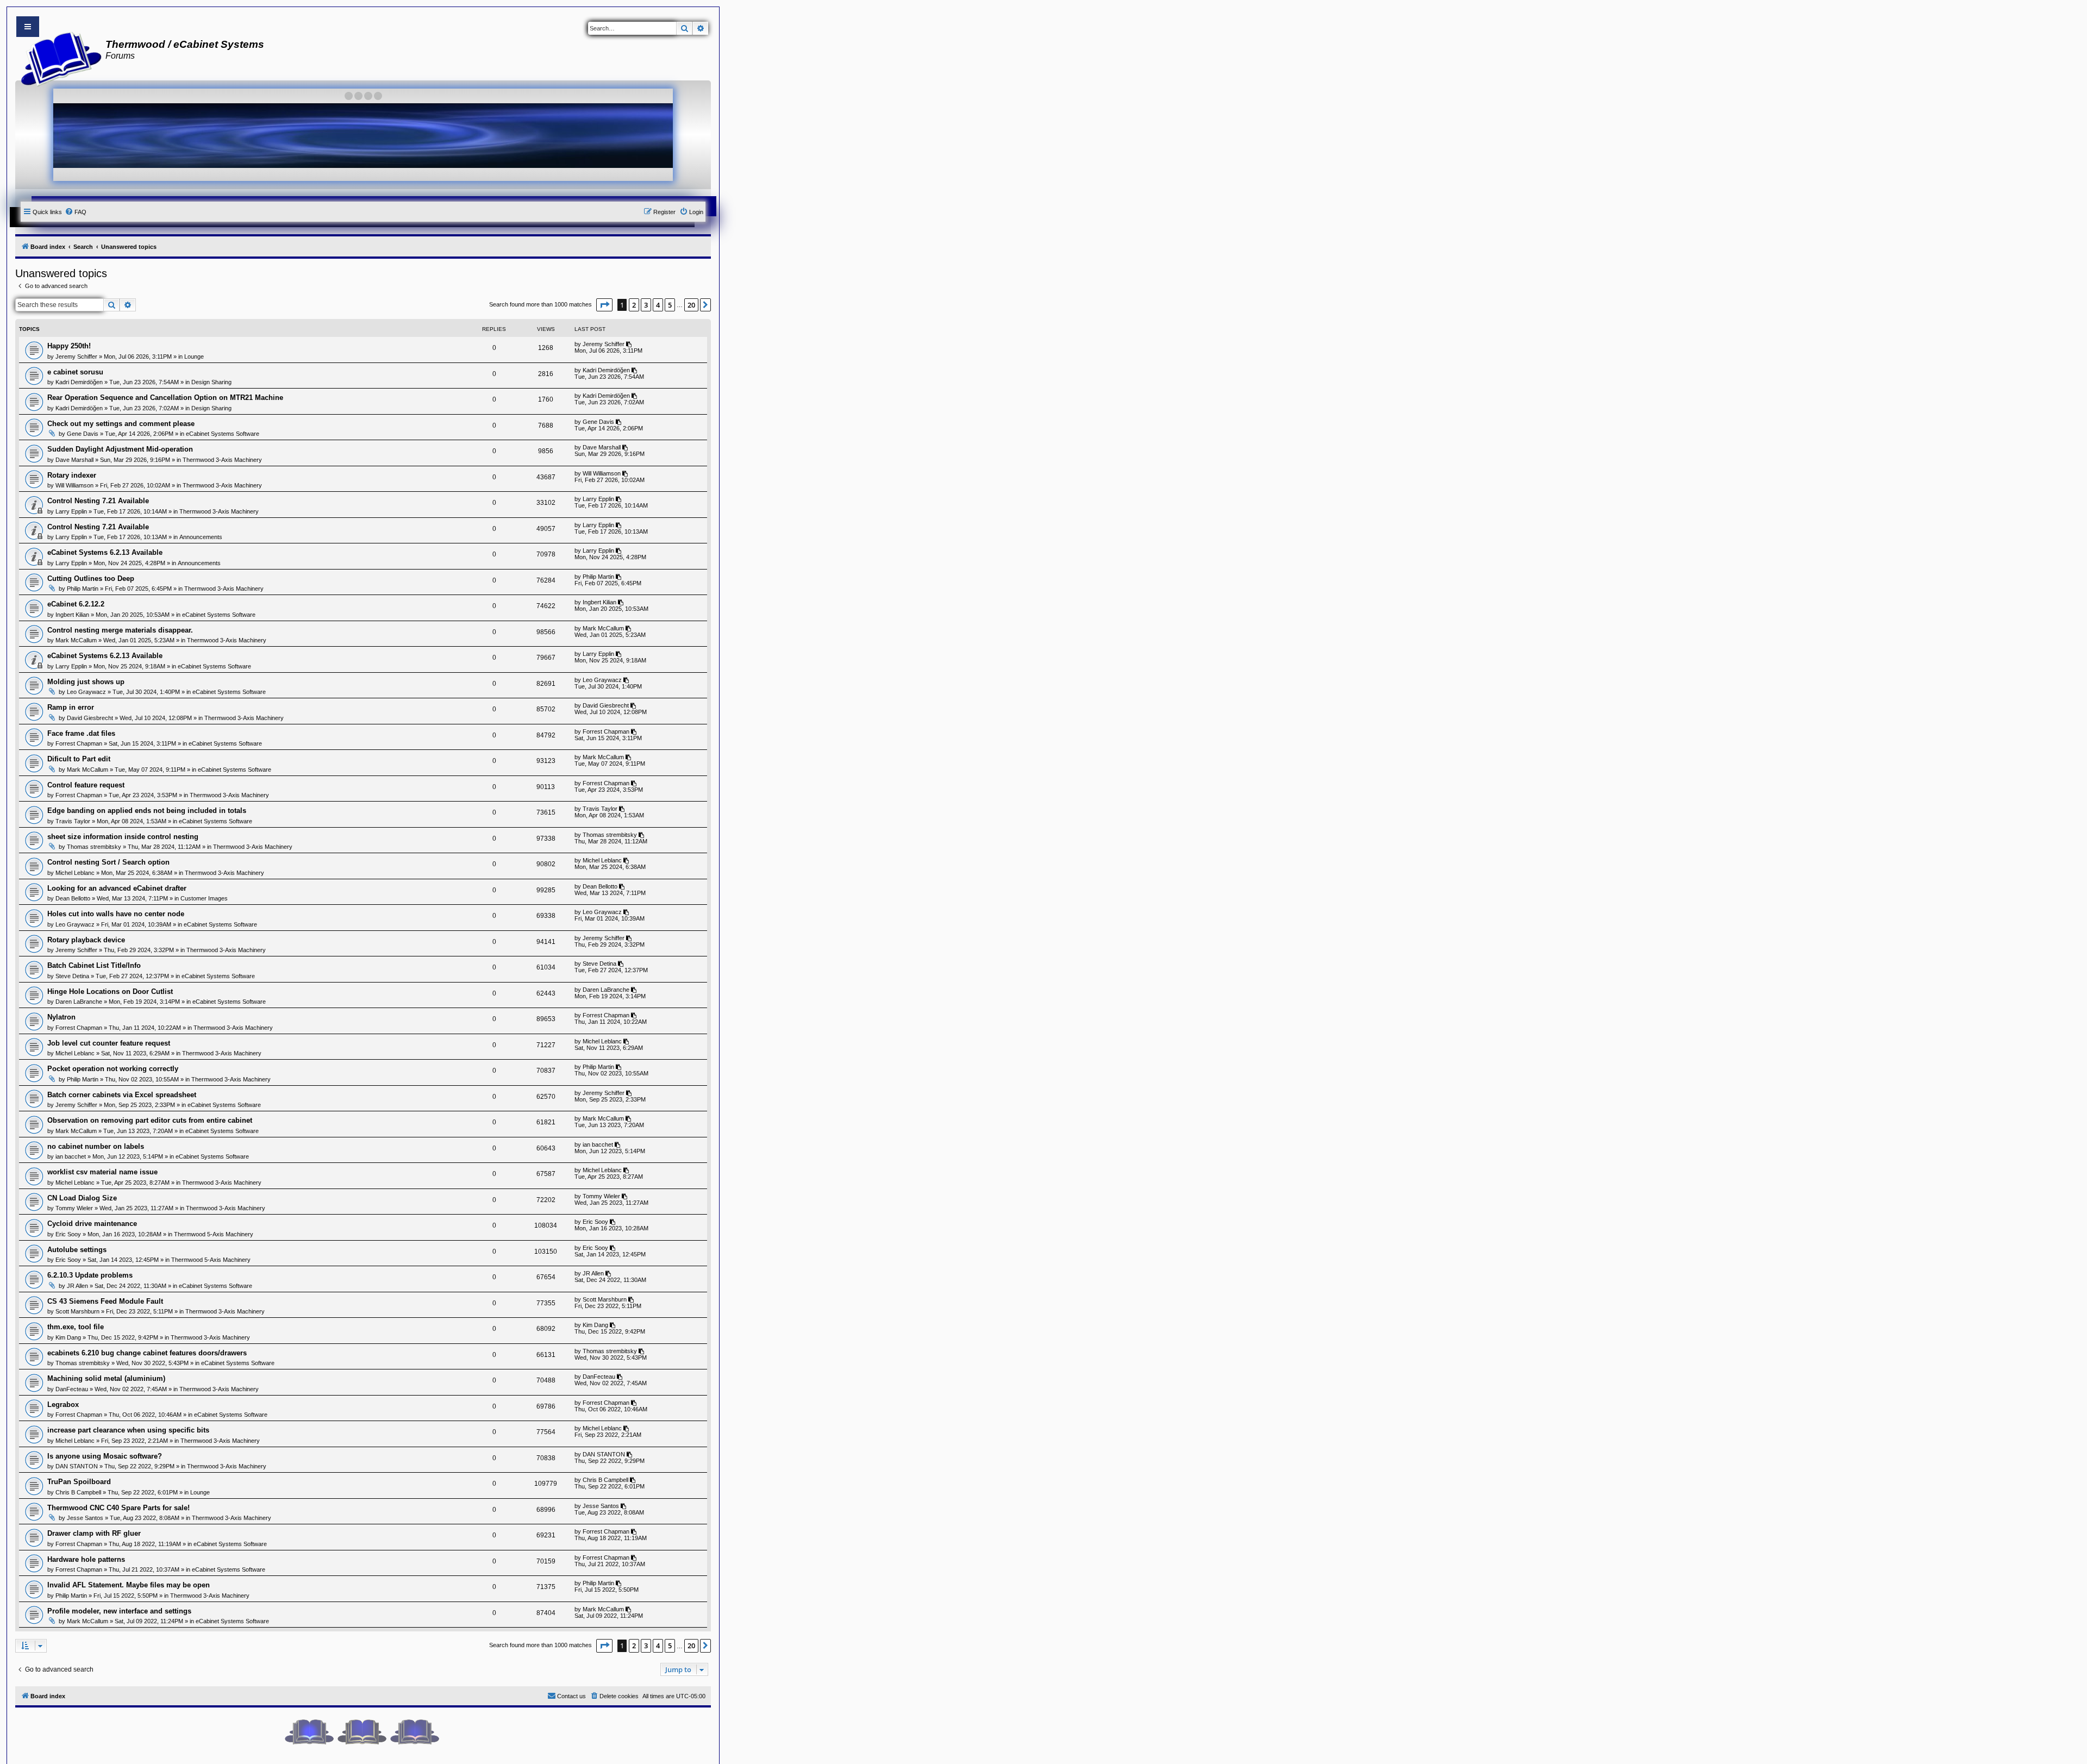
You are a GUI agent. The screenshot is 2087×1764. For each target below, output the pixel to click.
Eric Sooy (68, 1234)
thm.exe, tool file (76, 1327)
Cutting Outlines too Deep (91, 578)
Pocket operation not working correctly (113, 1069)
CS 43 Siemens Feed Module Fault (105, 1301)
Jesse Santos (85, 1518)
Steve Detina (72, 976)
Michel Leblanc (75, 873)
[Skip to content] (28, 27)
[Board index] (58, 58)
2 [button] (634, 305)
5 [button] (670, 305)
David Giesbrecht (90, 718)
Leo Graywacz (86, 692)
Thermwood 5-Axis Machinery (214, 1234)
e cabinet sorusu (75, 372)
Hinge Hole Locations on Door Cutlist (110, 992)
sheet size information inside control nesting (123, 837)
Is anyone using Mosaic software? (105, 1456)
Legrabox (63, 1405)
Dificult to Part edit (79, 759)
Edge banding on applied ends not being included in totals (147, 811)
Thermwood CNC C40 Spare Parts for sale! (118, 1508)
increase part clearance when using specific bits (128, 1430)
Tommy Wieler (74, 1208)
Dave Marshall (74, 460)
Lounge (194, 356)
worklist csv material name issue (102, 1172)
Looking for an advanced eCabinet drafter (117, 888)
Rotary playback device (86, 940)
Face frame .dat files (81, 733)
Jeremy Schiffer (76, 356)
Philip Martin (83, 589)
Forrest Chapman (79, 743)
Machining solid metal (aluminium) (106, 1378)
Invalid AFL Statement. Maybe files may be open (129, 1585)
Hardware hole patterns (86, 1559)
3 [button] (646, 305)
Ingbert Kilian (72, 615)
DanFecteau (72, 1389)
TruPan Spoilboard (79, 1482)
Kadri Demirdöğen (79, 382)
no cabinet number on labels (96, 1146)
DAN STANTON (77, 1466)
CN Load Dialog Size (82, 1198)
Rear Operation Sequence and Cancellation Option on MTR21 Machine (165, 398)
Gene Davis (83, 434)
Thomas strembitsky (94, 847)
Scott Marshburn (77, 1311)
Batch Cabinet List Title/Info (94, 965)
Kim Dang (68, 1337)
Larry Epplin (71, 511)
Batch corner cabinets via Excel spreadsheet (122, 1095)
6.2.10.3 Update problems (90, 1275)
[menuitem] (76, 212)
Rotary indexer (72, 475)
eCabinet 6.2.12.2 (76, 604)
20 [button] (691, 305)
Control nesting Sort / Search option (108, 862)
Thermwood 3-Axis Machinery (222, 460)
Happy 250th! (69, 346)
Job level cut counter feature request (109, 1043)
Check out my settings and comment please (121, 424)
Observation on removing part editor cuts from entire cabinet (150, 1120)
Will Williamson (74, 485)
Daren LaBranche (79, 1002)
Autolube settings (77, 1250)
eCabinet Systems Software (223, 434)
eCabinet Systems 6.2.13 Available (105, 552)
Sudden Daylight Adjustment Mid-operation (120, 449)
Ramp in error (71, 707)
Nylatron (61, 1017)
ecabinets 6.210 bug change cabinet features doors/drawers (147, 1353)
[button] (604, 305)
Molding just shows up (86, 682)
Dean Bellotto (73, 898)
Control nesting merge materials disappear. (120, 630)
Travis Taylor (73, 821)
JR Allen (77, 1286)
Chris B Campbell (78, 1492)
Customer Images (204, 898)
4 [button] (658, 305)
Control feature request (86, 785)
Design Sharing (211, 382)
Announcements (201, 537)
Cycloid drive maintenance (92, 1224)
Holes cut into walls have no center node (116, 914)
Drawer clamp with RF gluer (94, 1533)
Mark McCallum (76, 640)
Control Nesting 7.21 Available (98, 501)
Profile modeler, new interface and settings (119, 1611)
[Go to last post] (630, 344)
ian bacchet (71, 1156)
